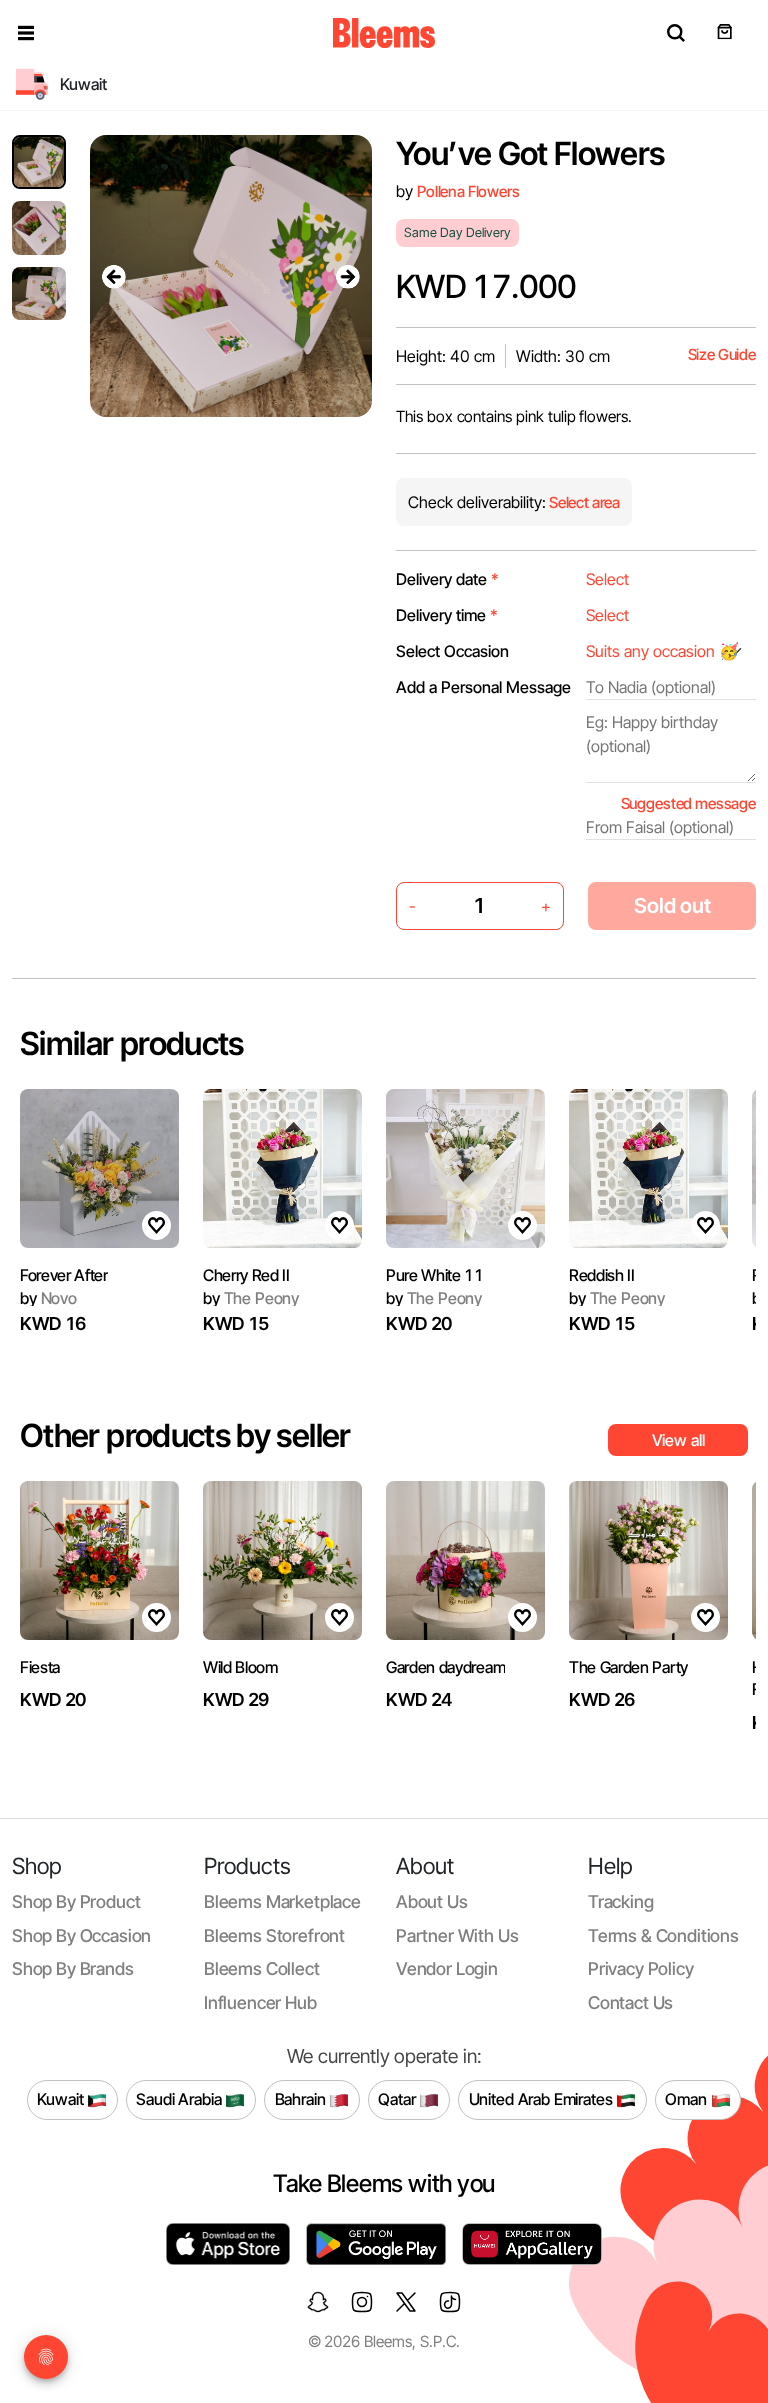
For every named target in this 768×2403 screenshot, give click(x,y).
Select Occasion (452, 651)
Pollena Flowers (468, 191)
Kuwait (62, 2099)
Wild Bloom (240, 1667)
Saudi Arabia (180, 2099)
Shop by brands (73, 1968)
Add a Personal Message (483, 687)
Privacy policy (641, 1968)
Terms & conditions (663, 1935)
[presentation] (114, 276)
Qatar (398, 2099)
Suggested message (688, 803)
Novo (48, 1298)
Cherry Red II (246, 1275)
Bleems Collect (262, 1968)
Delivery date (447, 579)
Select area (583, 502)
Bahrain (302, 2099)
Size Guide (722, 354)
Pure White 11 (435, 1275)
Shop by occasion (81, 1935)
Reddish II (602, 1275)
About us (432, 1901)
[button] (26, 33)
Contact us (630, 2002)
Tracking (621, 1901)
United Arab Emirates (543, 2099)
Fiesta (40, 1667)
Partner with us (457, 1935)
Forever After (64, 1275)
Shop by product (76, 1901)
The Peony (251, 1298)
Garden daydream (445, 1667)
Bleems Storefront (274, 1935)
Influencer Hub (260, 2002)
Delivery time (447, 615)
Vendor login (447, 1968)
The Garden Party (628, 1667)
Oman (687, 2099)
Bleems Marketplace (282, 1901)
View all (678, 1440)
